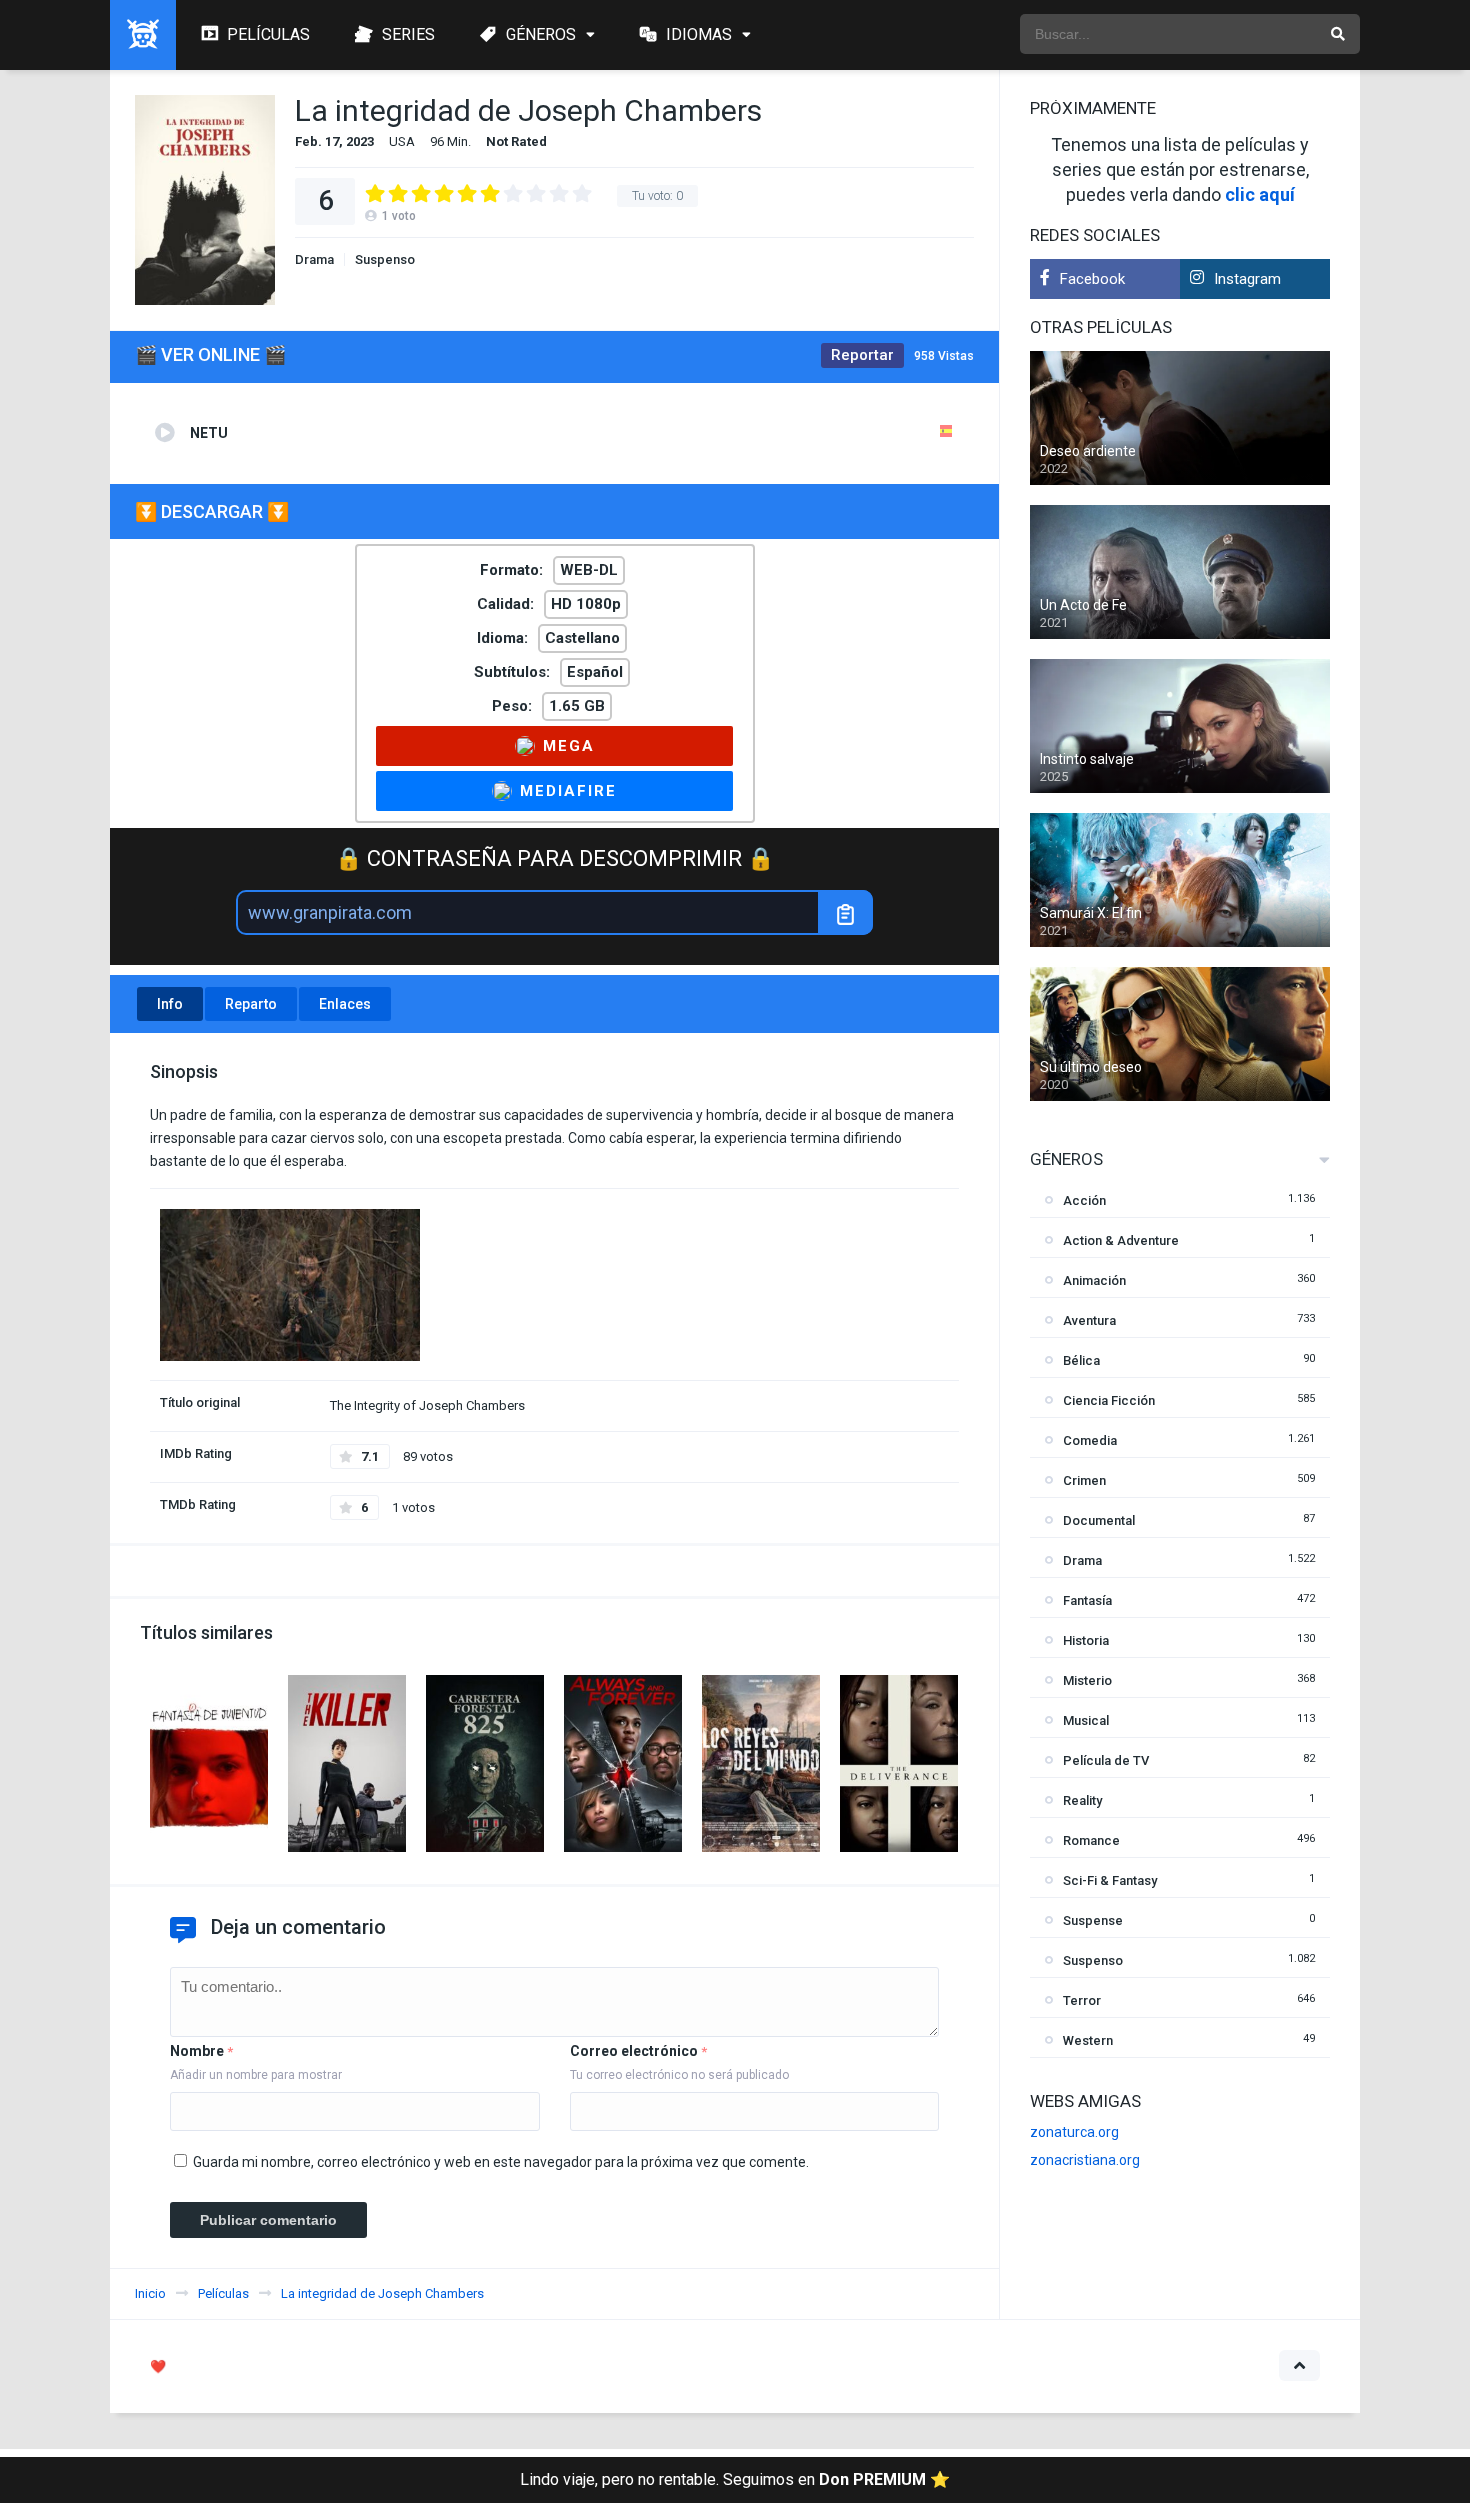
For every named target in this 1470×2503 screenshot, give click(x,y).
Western (1088, 2040)
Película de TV (1106, 1760)
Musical (1086, 1720)
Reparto (251, 1004)
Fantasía (1087, 1600)
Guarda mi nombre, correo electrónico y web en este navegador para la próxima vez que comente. (501, 2162)
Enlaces (345, 1004)
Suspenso (385, 259)
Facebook (1092, 279)
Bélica (1081, 1360)
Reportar (862, 355)
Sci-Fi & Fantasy (1110, 1880)
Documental (1099, 1520)
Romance (1091, 1840)
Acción (1084, 1200)
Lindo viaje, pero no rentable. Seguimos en (735, 2479)
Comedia (1090, 1440)
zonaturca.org (1074, 2132)
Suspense (1093, 1920)
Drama (314, 259)
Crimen (1084, 1480)
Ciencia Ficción (1109, 1400)
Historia (1086, 1640)
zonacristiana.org (1085, 2160)
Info (170, 1004)
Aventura (1089, 1320)
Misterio (1087, 1680)
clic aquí (1260, 194)
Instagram (1247, 279)
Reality (1082, 1800)
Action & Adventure (1121, 1240)
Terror (1082, 2000)
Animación (1094, 1280)
